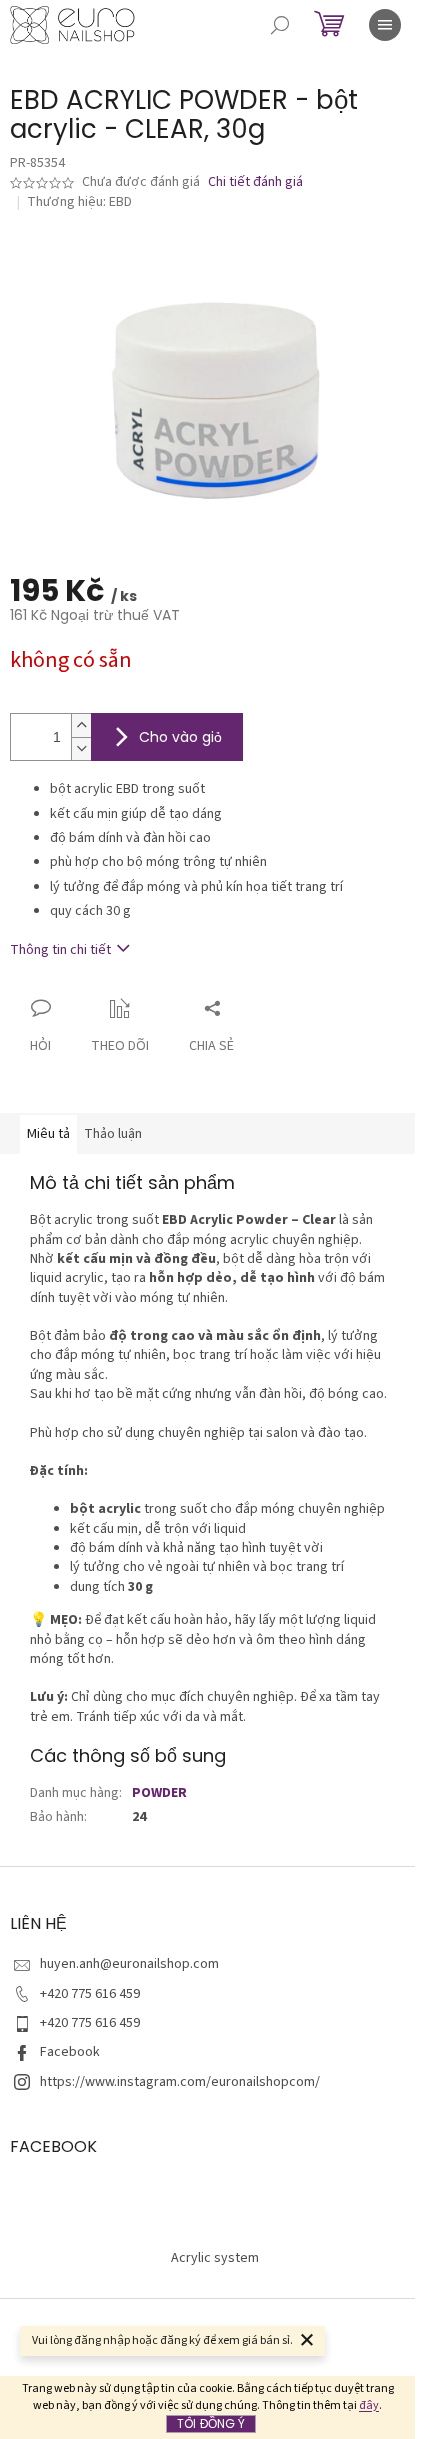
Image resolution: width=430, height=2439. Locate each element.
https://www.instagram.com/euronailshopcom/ (180, 2082)
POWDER (159, 1793)
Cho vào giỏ (180, 737)
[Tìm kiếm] (280, 25)
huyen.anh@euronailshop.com (129, 1964)
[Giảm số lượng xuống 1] (81, 748)
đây (369, 2405)
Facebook (70, 2052)
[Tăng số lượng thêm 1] (81, 725)
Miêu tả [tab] (48, 1134)
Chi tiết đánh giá (255, 182)
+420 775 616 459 (90, 1994)
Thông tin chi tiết (60, 950)
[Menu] (385, 25)
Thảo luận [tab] (113, 1134)
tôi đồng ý (211, 2423)
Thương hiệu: (79, 202)
